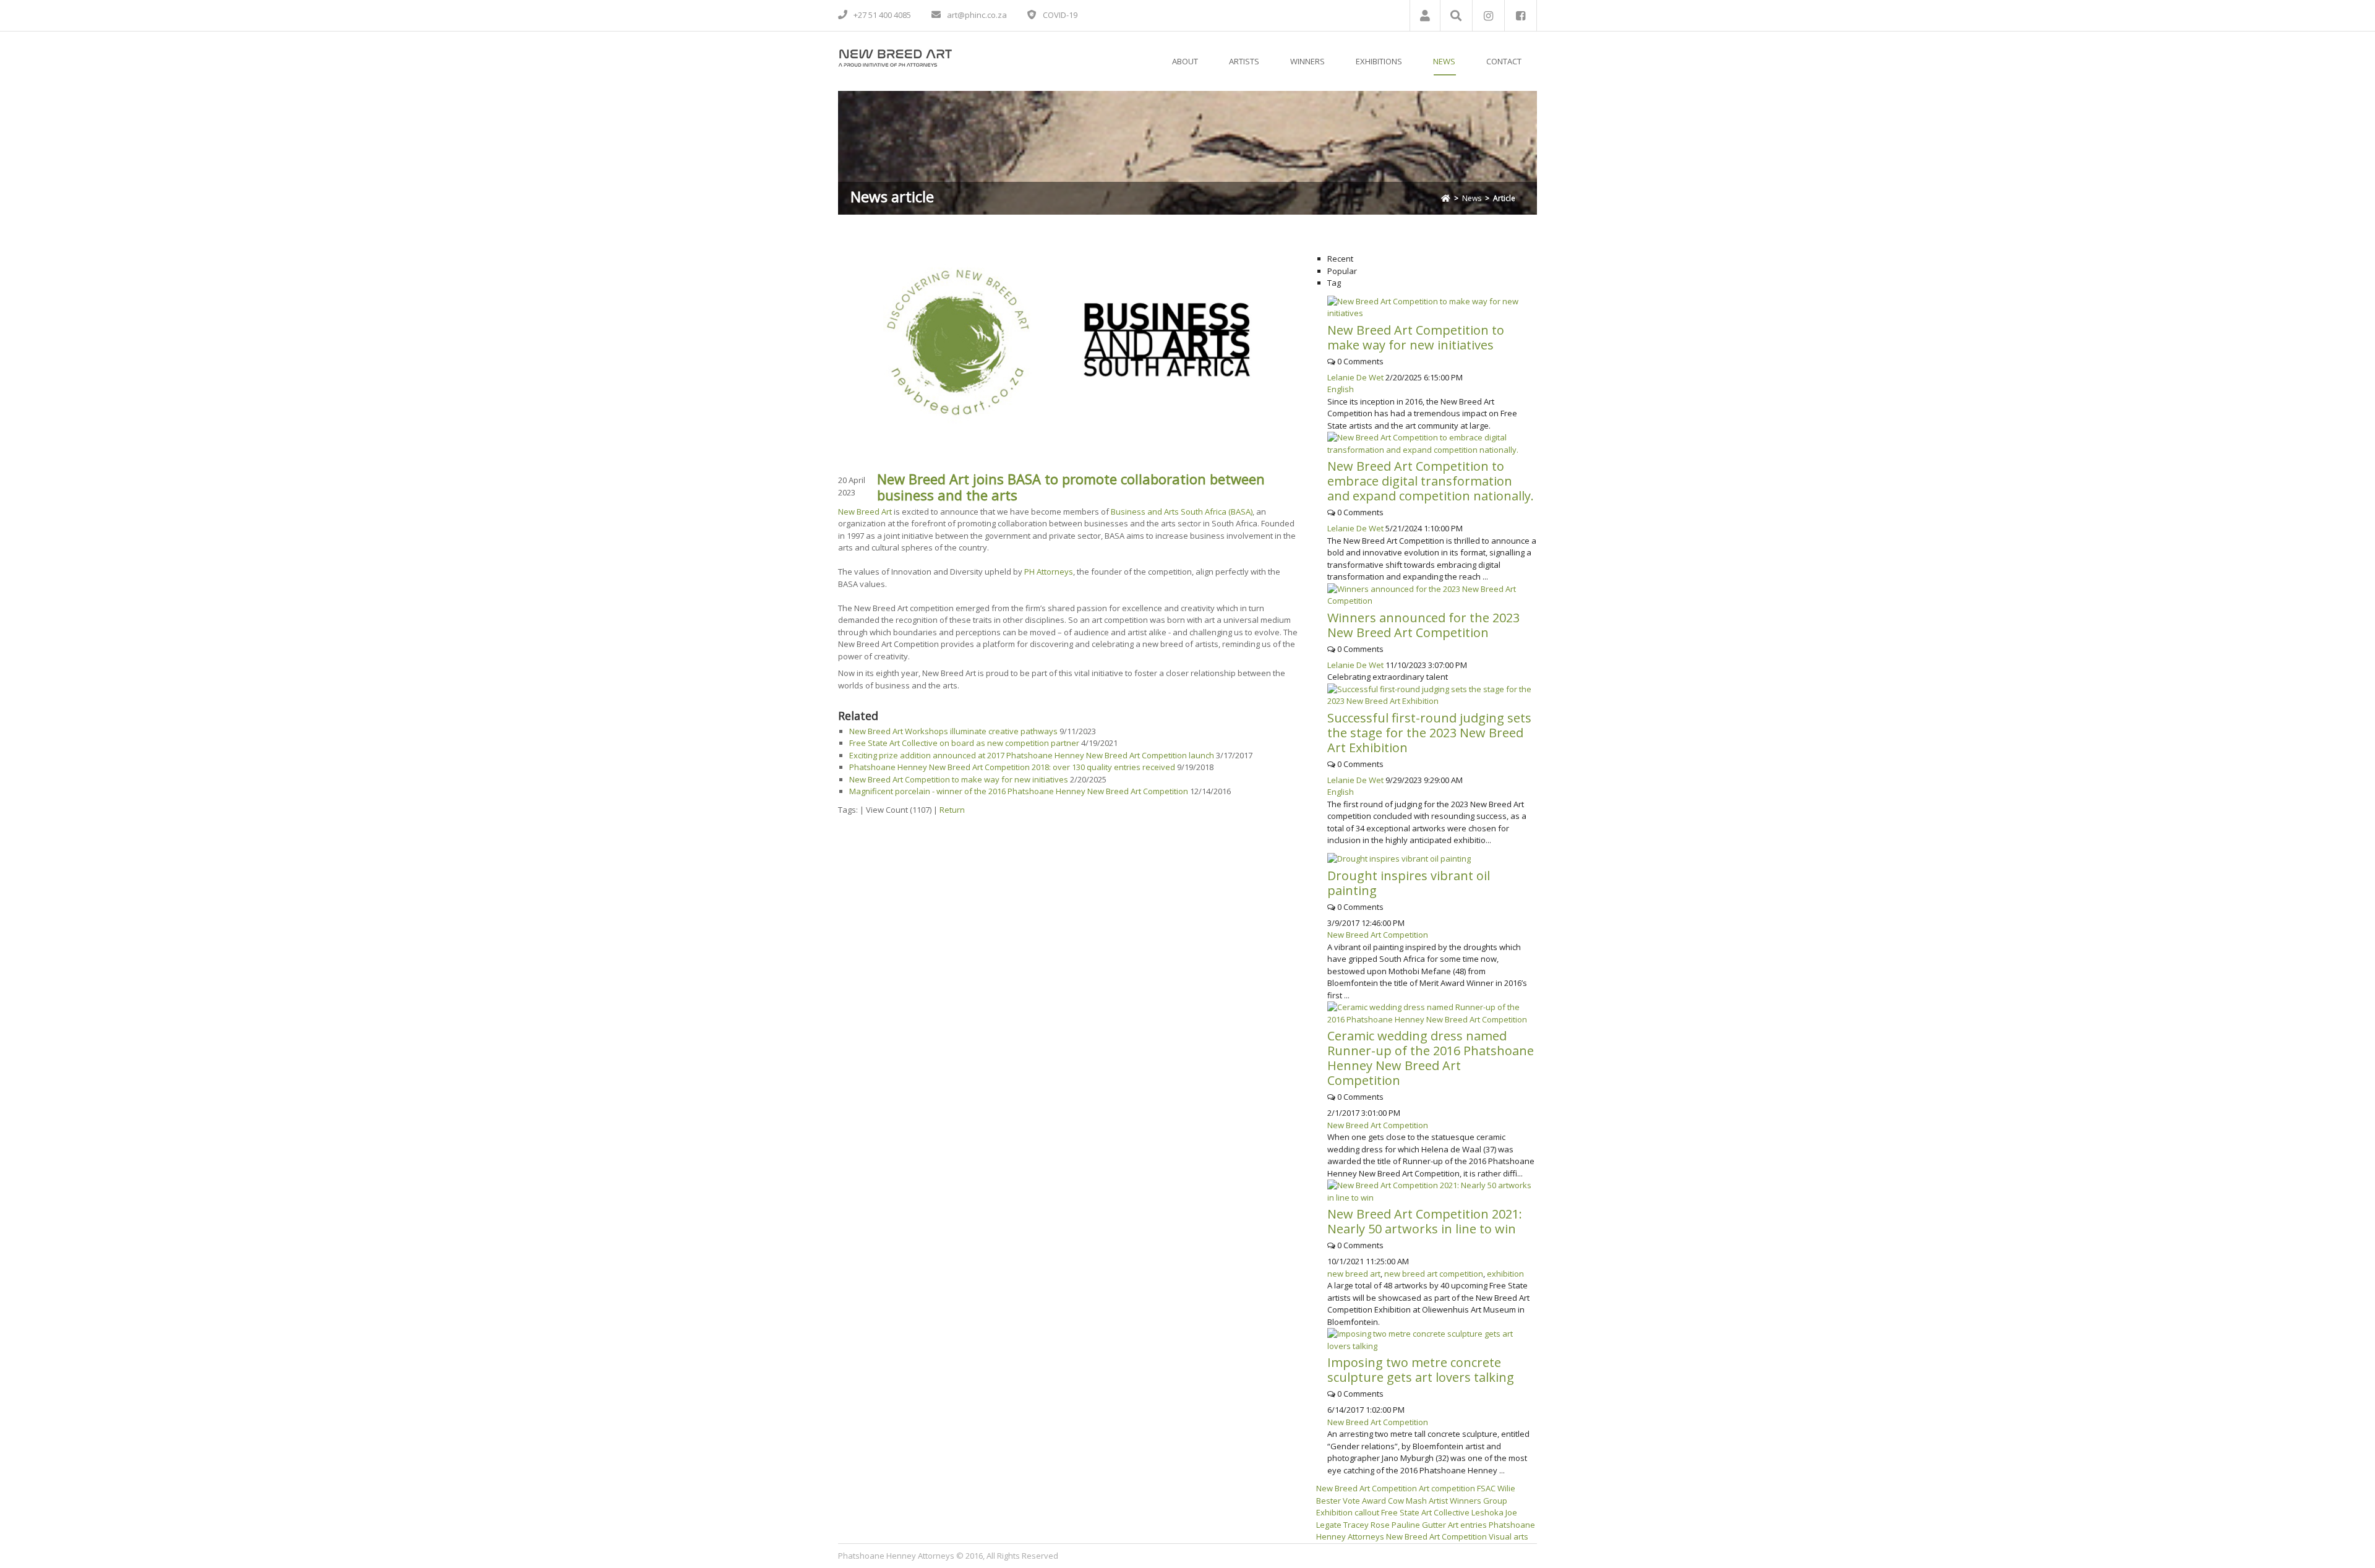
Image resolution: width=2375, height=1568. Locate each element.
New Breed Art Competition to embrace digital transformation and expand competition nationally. (1431, 481)
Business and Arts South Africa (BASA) (1182, 512)
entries (1474, 1525)
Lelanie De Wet (1355, 377)
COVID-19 (1060, 15)
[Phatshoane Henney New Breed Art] (895, 56)
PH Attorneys (1049, 572)
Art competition (1447, 1488)
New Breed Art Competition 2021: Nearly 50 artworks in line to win (1425, 1221)
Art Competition (1388, 1488)
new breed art (1354, 1274)
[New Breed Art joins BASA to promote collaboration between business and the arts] (1068, 341)
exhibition (1505, 1274)
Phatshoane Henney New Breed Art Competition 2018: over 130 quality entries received (1013, 767)
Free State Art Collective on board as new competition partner (964, 743)
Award (1374, 1501)
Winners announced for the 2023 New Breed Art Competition (1423, 625)
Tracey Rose (1367, 1525)
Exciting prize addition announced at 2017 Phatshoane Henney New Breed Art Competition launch (1032, 755)
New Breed (1337, 1488)
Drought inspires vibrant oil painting (1409, 883)
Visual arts (1508, 1536)
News (1472, 198)
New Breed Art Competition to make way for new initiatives (959, 779)
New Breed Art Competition (1378, 935)
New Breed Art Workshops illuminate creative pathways (953, 731)
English (1341, 389)
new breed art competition (1434, 1274)
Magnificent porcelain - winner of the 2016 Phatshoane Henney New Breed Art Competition (1019, 791)
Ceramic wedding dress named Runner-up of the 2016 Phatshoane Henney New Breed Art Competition (1431, 1058)
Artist (1438, 1501)
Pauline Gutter (1419, 1525)
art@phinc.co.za (977, 15)
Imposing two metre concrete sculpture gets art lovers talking (1421, 1370)
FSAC (1486, 1488)
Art (1453, 1525)
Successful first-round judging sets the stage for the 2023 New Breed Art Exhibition (1429, 733)
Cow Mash (1407, 1501)
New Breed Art (865, 512)
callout (1367, 1512)
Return (952, 810)
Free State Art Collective (1425, 1512)
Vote (1351, 1501)
